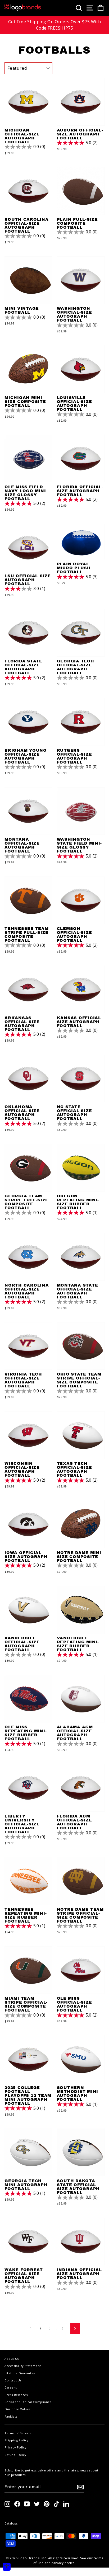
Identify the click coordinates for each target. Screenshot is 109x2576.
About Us (12, 2359)
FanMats (11, 2416)
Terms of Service (18, 2433)
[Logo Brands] (23, 8)
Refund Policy (15, 2455)
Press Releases (16, 2395)
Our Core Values (17, 2409)
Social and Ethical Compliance (28, 2402)
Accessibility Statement (23, 2366)
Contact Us (13, 2380)
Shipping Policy (17, 2440)
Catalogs (11, 2523)
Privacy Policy (15, 2447)
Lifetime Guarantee (20, 2373)
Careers (11, 2387)
